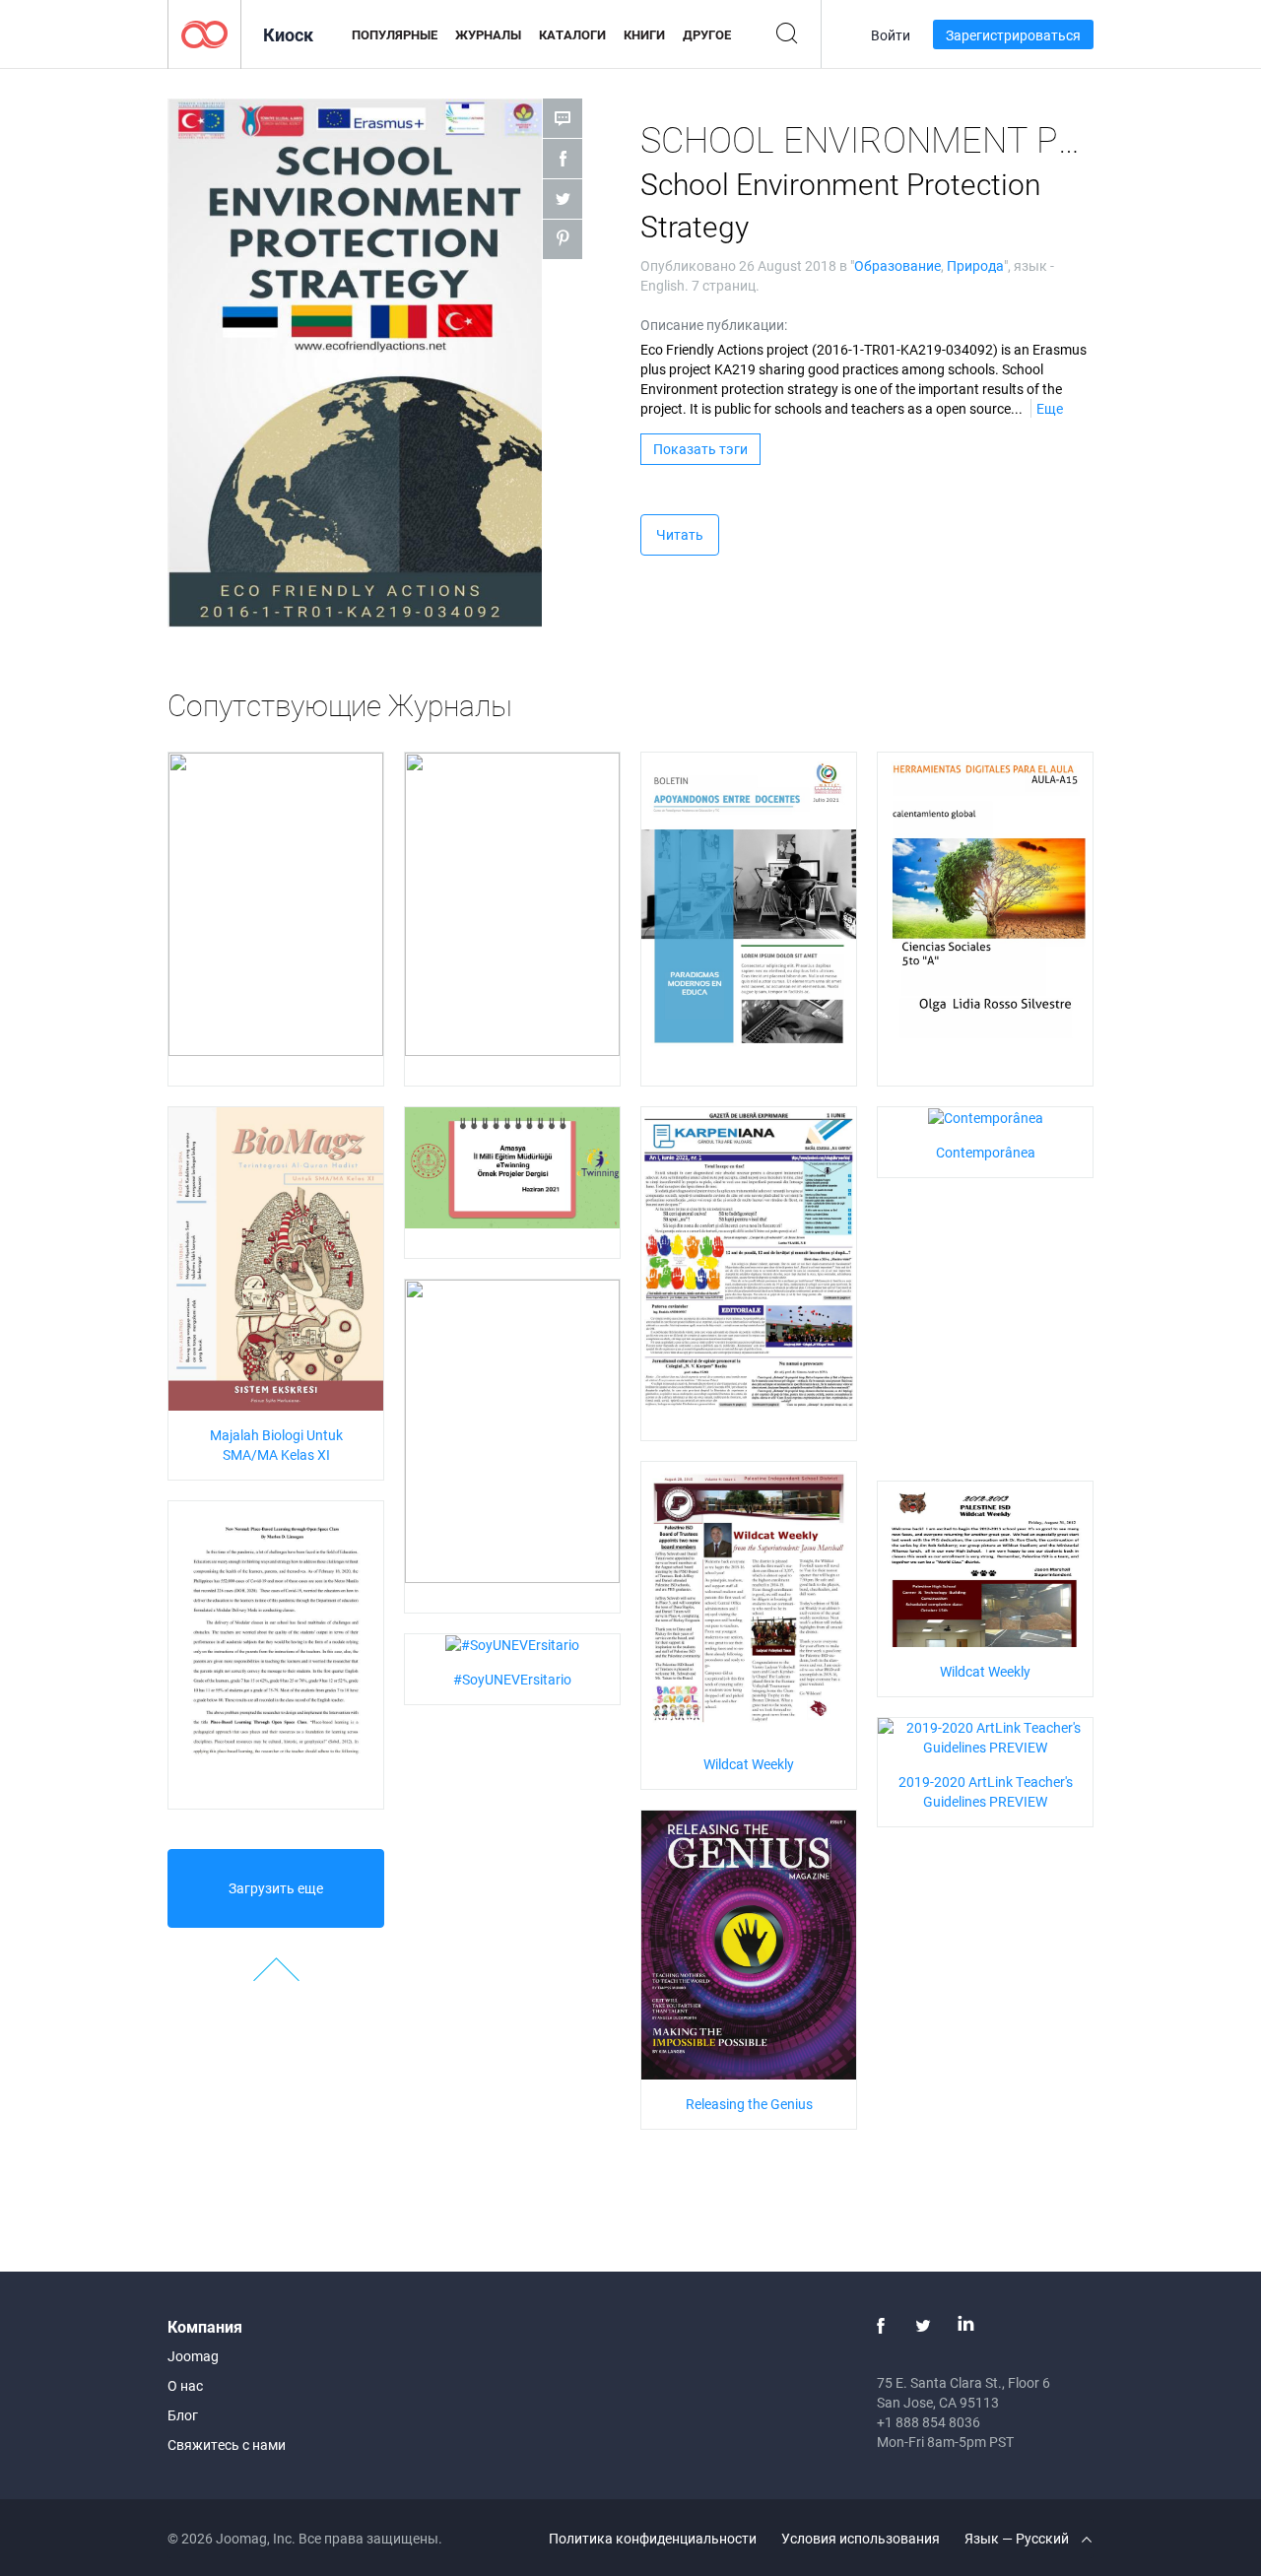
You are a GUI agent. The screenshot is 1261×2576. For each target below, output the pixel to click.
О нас (185, 2385)
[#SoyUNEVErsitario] (512, 1644)
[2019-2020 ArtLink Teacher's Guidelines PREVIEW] (985, 1736)
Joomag (193, 2356)
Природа (975, 265)
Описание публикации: (714, 325)
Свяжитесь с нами (227, 2444)
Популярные (395, 34)
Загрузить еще (276, 1888)
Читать (680, 534)
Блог (183, 2415)
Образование (897, 265)
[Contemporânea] (986, 1117)
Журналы (488, 34)
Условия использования (861, 2538)
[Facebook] (881, 2326)
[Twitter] (923, 2326)
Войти (891, 35)
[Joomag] (204, 33)
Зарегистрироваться (1013, 35)
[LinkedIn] (965, 2326)
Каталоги (572, 34)
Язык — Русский (1018, 2538)
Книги (644, 34)
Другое (707, 34)
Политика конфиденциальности (653, 2538)
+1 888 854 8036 (929, 2422)
